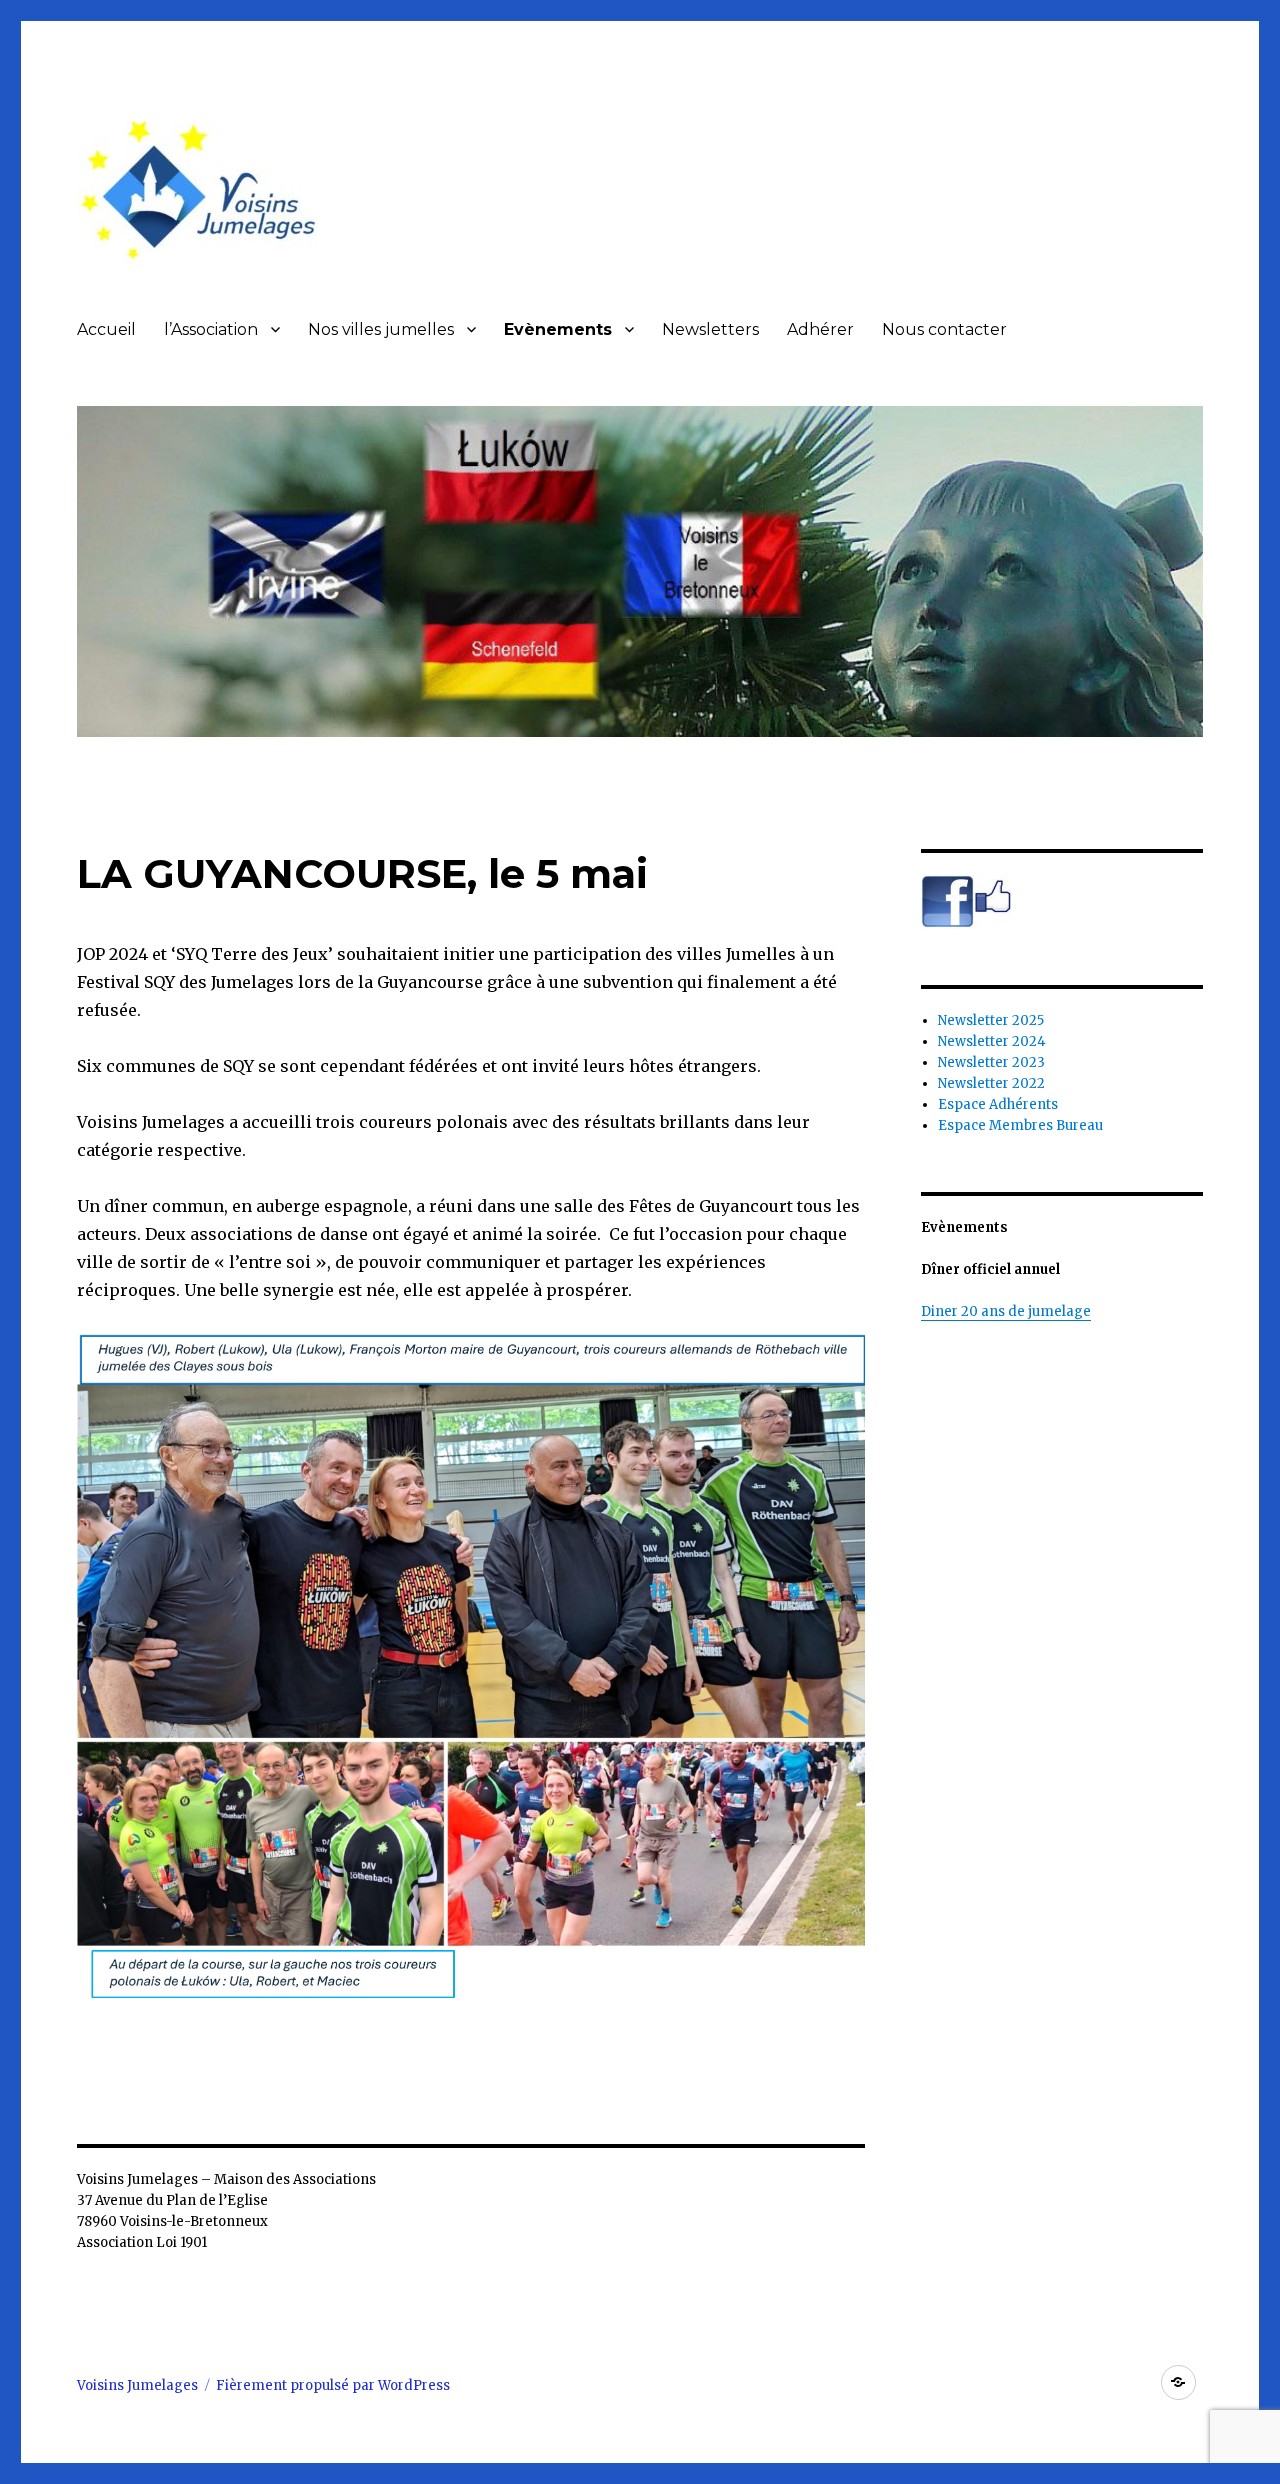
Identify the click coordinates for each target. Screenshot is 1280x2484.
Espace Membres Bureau (1020, 1125)
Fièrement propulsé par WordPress (333, 2385)
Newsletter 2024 (992, 1041)
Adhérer (820, 329)
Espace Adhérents (998, 1104)
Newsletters (710, 329)
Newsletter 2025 (991, 1020)
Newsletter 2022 (991, 1083)
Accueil (106, 329)
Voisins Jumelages (137, 2385)
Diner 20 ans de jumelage (1006, 1311)
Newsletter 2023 (991, 1062)
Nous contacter (944, 329)
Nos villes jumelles (381, 329)
